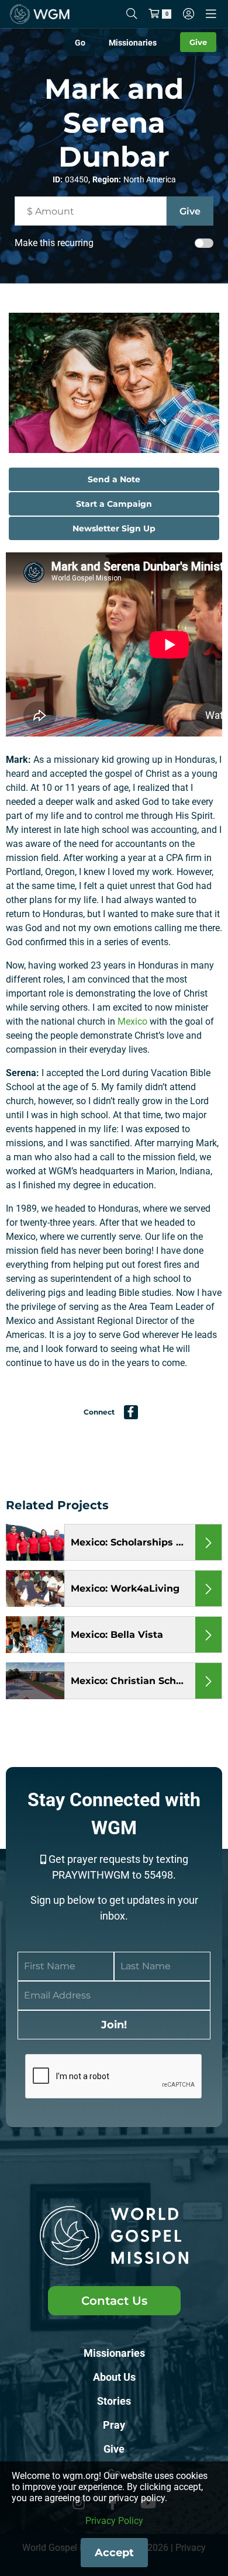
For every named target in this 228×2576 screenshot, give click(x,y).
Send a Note (114, 479)
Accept (114, 2553)
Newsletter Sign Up (114, 528)
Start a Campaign (114, 504)
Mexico (132, 1021)
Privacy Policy (114, 2521)
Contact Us (114, 2301)
